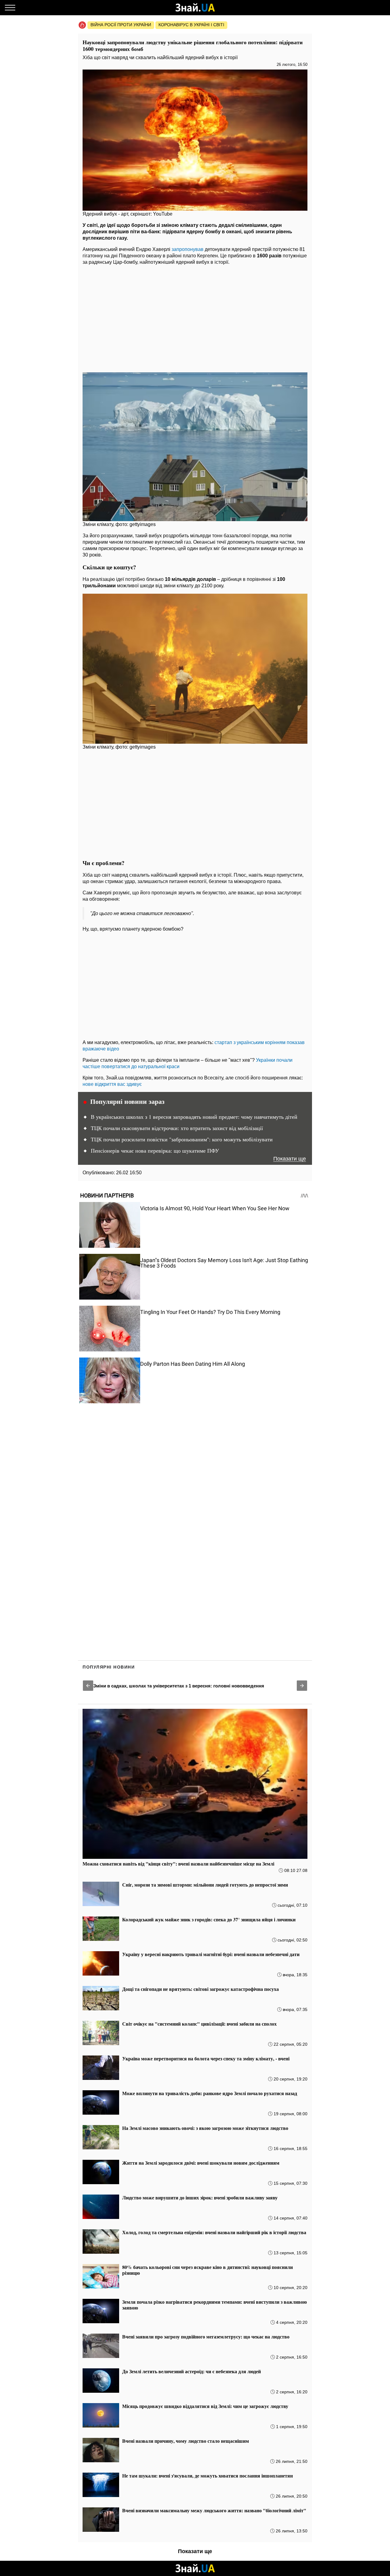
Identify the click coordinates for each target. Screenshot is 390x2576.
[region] (195, 317)
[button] (88, 1686)
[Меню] (10, 8)
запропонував (188, 249)
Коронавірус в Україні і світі (191, 25)
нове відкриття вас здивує (112, 1084)
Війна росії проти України (121, 25)
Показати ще (290, 1159)
